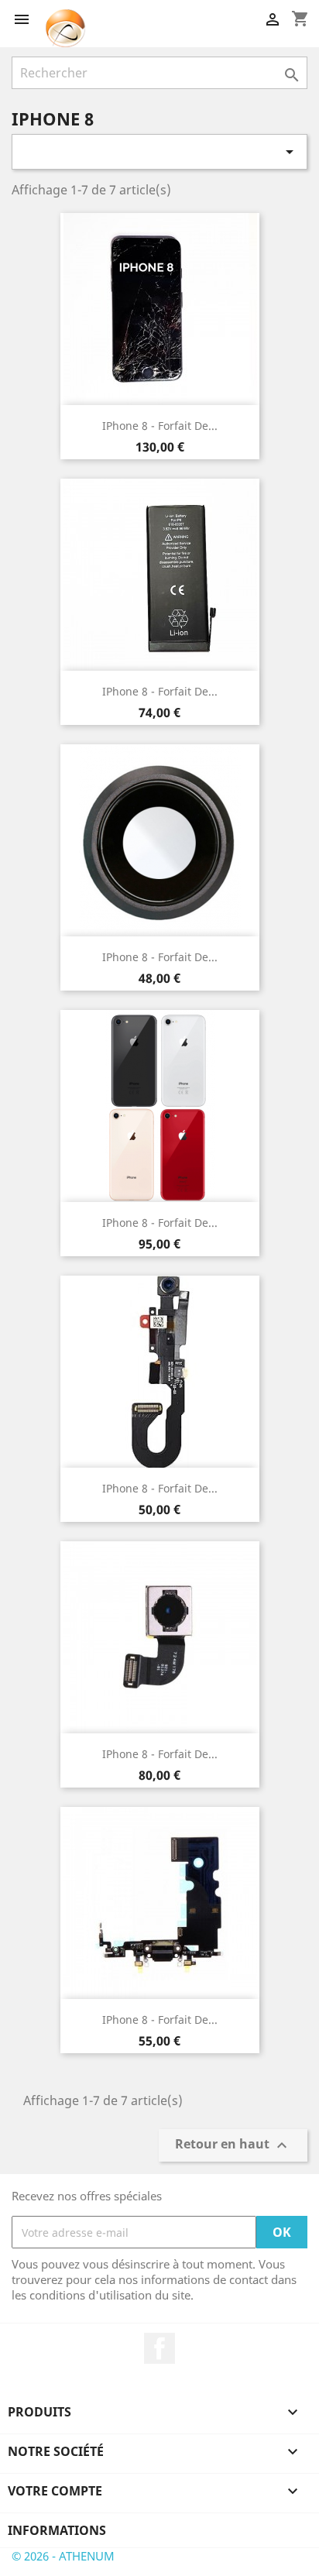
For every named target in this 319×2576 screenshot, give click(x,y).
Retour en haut (233, 2146)
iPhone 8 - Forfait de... (160, 426)
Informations (57, 2530)
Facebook (159, 2348)
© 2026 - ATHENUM (63, 2556)
